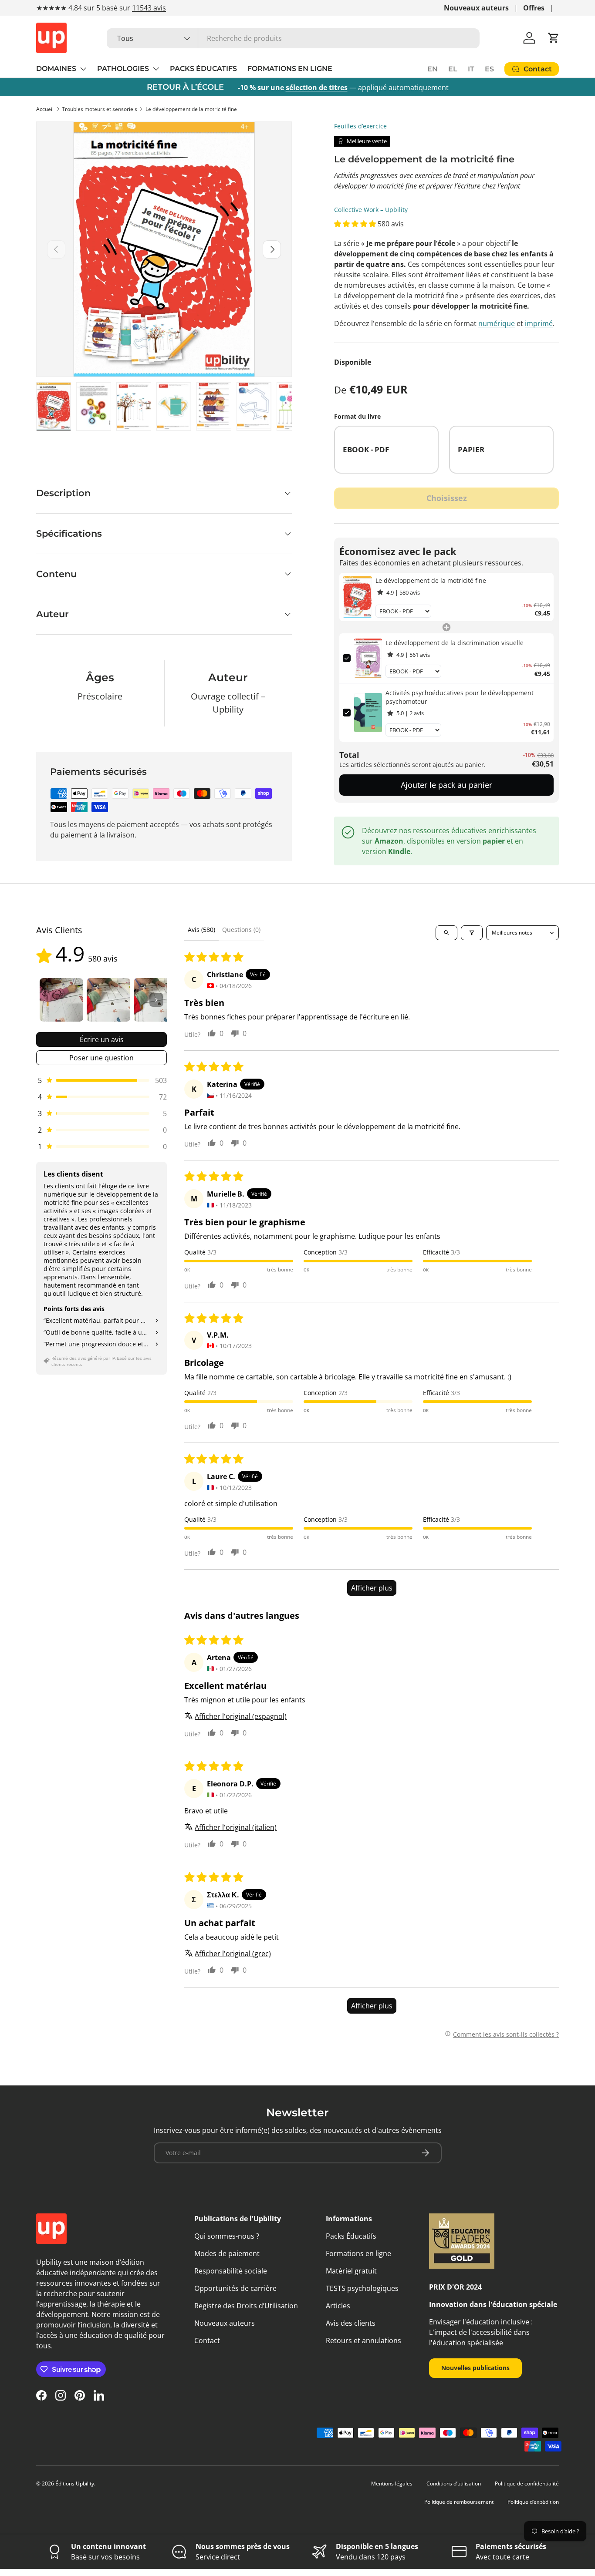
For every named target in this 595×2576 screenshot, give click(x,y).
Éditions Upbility (75, 2484)
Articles (338, 2306)
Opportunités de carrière (235, 2288)
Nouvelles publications (475, 2368)
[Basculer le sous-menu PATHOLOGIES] (156, 69)
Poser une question (101, 1058)
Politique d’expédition (533, 2502)
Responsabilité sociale (231, 2271)
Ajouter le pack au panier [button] (446, 785)
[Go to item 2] (108, 1000)
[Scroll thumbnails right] (156, 1000)
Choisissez (447, 498)
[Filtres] (472, 933)
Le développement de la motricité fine (191, 109)
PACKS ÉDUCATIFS (203, 69)
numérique (497, 323)
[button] (554, 38)
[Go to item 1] (61, 1000)
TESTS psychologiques (362, 2288)
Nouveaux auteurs (476, 8)
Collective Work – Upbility (371, 210)
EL (453, 69)
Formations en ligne (358, 2253)
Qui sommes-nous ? (227, 2236)
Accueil (45, 109)
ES (489, 69)
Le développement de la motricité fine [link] (431, 580)
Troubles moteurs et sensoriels (100, 109)
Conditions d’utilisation (454, 2484)
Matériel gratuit (351, 2271)
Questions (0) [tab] (241, 930)
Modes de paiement (227, 2253)
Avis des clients (351, 2323)
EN (433, 69)
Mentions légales (392, 2484)
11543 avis (149, 8)
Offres (534, 8)
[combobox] (293, 38)
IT (471, 69)
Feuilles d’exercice (360, 126)
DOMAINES (56, 69)
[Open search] (446, 933)
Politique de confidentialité (527, 2484)
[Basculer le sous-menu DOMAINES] (83, 69)
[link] (357, 597)
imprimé (539, 323)
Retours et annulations (363, 2341)
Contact (207, 2341)
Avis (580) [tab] (201, 930)
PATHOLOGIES (123, 69)
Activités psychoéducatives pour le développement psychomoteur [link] (460, 697)
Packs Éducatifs (351, 2236)
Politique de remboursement (459, 2502)
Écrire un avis (102, 1039)
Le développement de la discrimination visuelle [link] (455, 643)
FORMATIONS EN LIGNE (290, 69)
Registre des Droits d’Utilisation (246, 2306)
